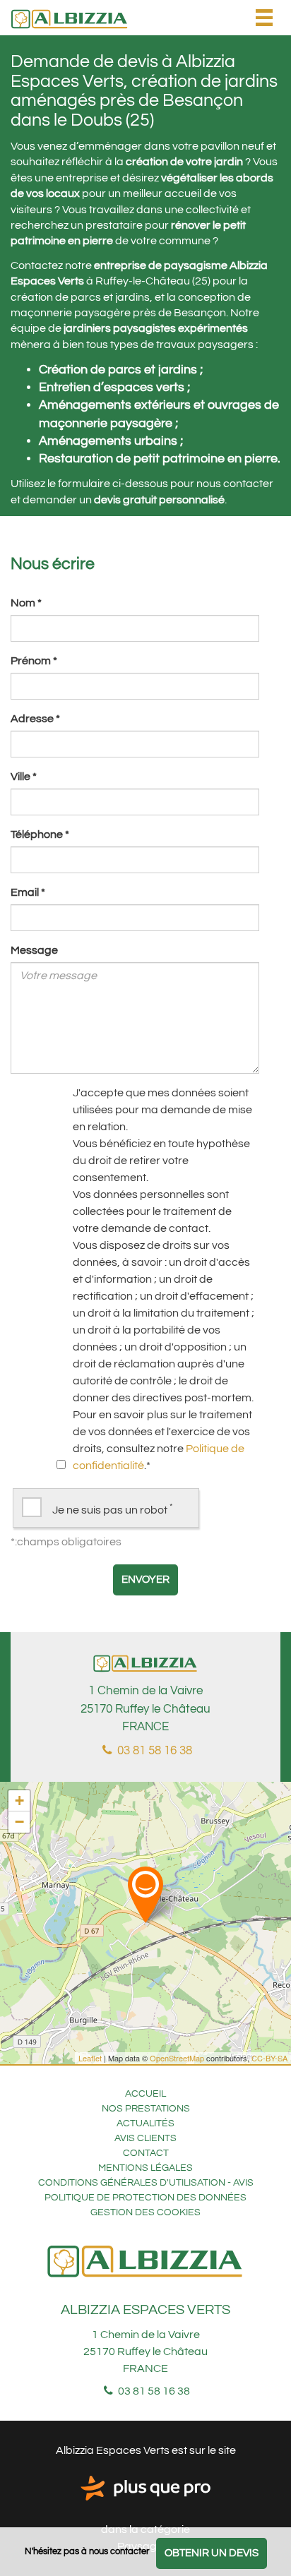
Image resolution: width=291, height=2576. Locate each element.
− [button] (19, 1822)
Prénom (34, 661)
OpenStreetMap (177, 2058)
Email (28, 892)
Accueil (145, 2094)
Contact (146, 2153)
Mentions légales (145, 2168)
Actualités (145, 2123)
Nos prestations (146, 2109)
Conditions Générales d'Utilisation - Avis (146, 2183)
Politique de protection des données (145, 2198)
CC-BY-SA (269, 2058)
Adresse (35, 719)
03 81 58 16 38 (153, 1751)
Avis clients (145, 2138)
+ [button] (19, 1801)
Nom (26, 603)
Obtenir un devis (212, 2553)
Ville (24, 777)
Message (34, 950)
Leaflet (90, 2058)
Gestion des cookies (145, 2212)
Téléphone (40, 834)
